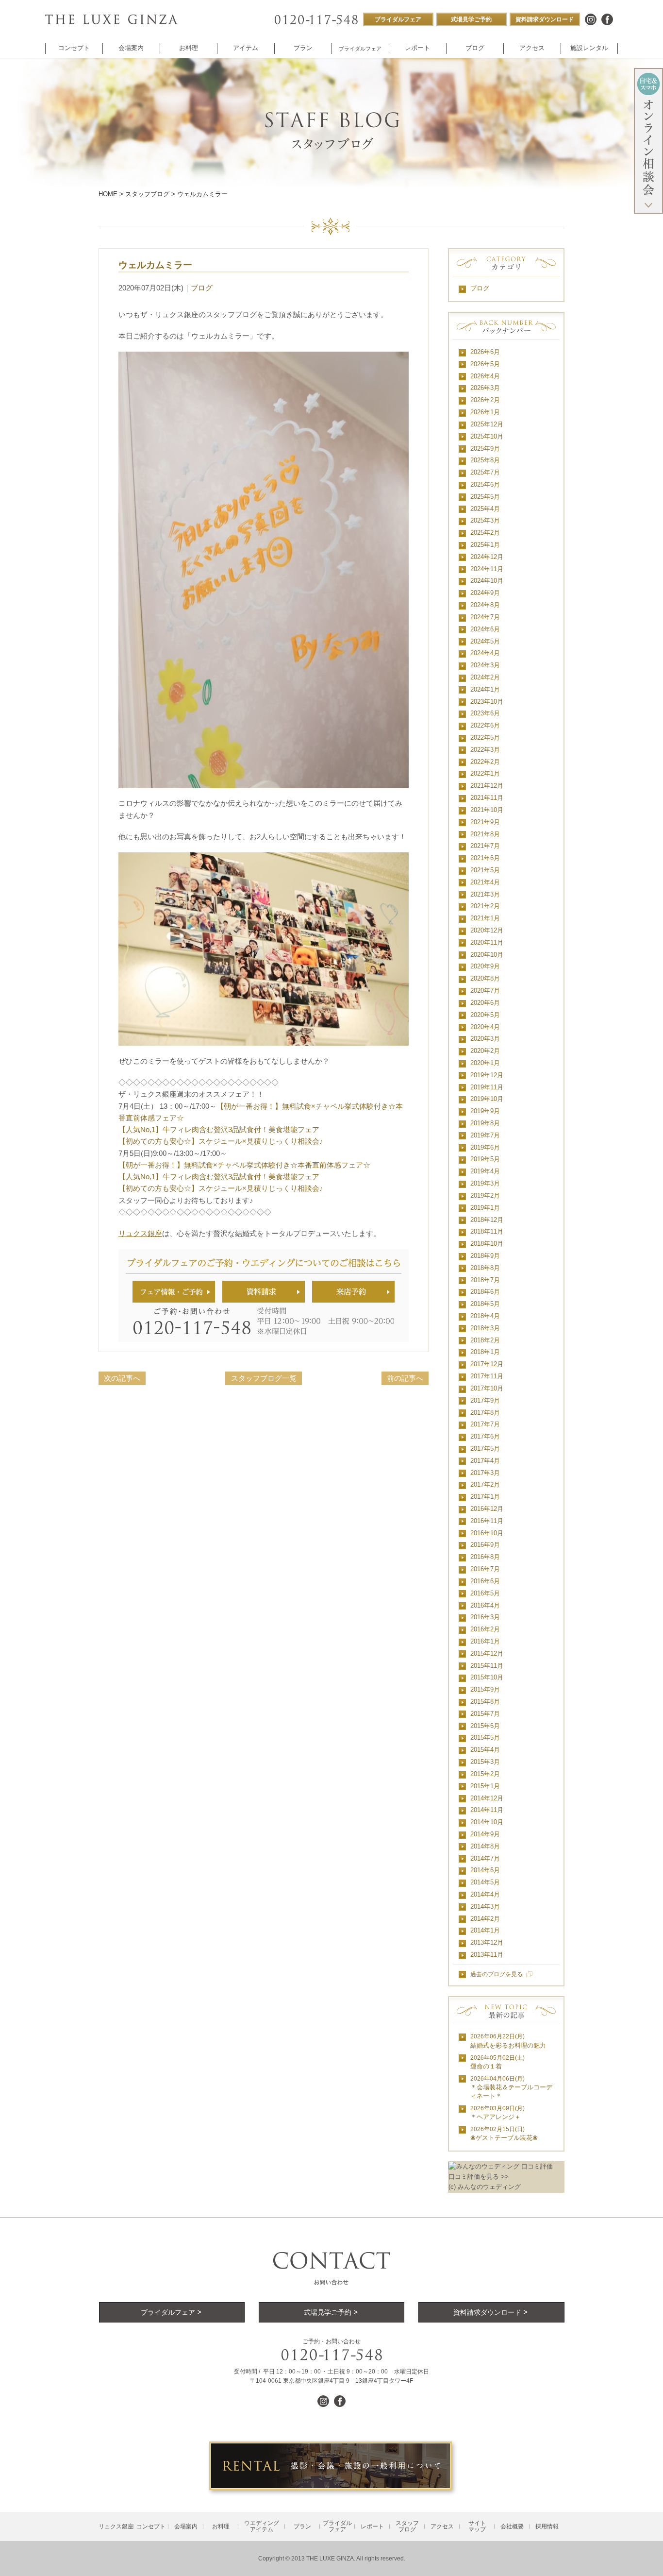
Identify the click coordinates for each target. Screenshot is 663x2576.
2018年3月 (485, 1328)
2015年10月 (487, 1677)
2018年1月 (485, 1352)
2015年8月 (485, 1702)
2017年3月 (485, 1473)
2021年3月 (485, 894)
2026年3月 (485, 388)
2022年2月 (485, 762)
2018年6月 (485, 1292)
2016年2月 (485, 1629)
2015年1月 (485, 1786)
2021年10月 (487, 810)
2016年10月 (487, 1533)
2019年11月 (487, 1087)
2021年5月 (485, 870)
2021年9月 (485, 822)
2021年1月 (485, 918)
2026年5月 (485, 364)
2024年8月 (485, 605)
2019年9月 (485, 1111)
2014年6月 (485, 1870)
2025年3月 (485, 520)
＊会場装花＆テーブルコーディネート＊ (511, 2088)
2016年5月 (485, 1593)
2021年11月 (487, 798)
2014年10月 (487, 1822)
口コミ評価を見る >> (479, 2177)
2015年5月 (485, 1737)
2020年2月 (485, 1051)
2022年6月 (485, 725)
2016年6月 (485, 1581)
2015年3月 (485, 1762)
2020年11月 (487, 942)
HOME (108, 194)
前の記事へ (405, 1378)
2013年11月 (487, 1955)
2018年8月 (485, 1268)
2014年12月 (487, 1798)
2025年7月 (485, 472)
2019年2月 (485, 1195)
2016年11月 (487, 1521)
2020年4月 (485, 1027)
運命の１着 (497, 2062)
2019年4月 (485, 1171)
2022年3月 (485, 750)
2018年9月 (485, 1256)
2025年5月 (485, 497)
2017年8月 (485, 1413)
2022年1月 (485, 773)
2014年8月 (485, 1846)
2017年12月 (487, 1364)
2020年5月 (485, 1015)
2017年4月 (485, 1461)
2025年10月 (487, 436)
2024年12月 (487, 557)
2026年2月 (485, 400)
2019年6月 (485, 1147)
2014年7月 (485, 1858)
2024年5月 (485, 641)
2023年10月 (487, 702)
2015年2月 (485, 1774)
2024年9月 (485, 593)
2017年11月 (487, 1376)
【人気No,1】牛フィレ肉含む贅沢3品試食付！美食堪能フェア (219, 1129)
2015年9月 (485, 1689)
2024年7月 (485, 617)
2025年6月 (485, 484)
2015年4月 (485, 1750)
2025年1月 (485, 545)
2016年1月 (485, 1641)
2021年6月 (485, 858)
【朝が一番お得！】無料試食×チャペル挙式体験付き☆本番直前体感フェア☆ (244, 1165)
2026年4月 (485, 376)
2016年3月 (485, 1617)
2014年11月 (487, 1810)
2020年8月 (485, 978)
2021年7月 (485, 846)
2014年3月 (485, 1907)
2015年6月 (485, 1726)
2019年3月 (485, 1183)
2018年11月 (487, 1231)
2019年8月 (485, 1123)
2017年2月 (485, 1484)
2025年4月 (485, 509)
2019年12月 (487, 1075)
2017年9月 (485, 1400)
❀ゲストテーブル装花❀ (504, 2134)
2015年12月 (487, 1653)
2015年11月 (487, 1666)
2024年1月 (485, 689)
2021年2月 (485, 906)
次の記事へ (122, 1378)
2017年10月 (487, 1388)
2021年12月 (487, 786)
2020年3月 (485, 1039)
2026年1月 (485, 412)
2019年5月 (485, 1159)
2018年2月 (485, 1340)
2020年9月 (485, 966)
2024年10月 (487, 581)
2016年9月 (485, 1545)
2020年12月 (487, 930)
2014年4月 (485, 1894)
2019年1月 (485, 1208)
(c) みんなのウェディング (485, 2187)
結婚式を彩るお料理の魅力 (508, 2041)
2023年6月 (485, 713)
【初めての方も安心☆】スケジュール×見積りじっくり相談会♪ (221, 1141)
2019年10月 (487, 1099)
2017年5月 (485, 1449)
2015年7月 (485, 1714)
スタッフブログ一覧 (264, 1378)
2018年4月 (485, 1316)
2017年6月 (485, 1436)
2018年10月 (487, 1244)
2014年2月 (485, 1919)
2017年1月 (485, 1497)
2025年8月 (485, 460)
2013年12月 (487, 1942)
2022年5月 (485, 737)
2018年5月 (485, 1304)
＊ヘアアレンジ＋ (497, 2113)
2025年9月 (485, 449)
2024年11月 (487, 569)
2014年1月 (485, 1930)
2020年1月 (485, 1063)
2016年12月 (487, 1509)
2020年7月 (485, 991)
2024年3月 (485, 665)
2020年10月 (487, 955)
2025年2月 (485, 533)
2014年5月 (485, 1882)
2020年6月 (485, 1003)
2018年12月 (487, 1220)
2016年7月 (485, 1569)
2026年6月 (485, 352)
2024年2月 (485, 677)
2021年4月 (485, 882)
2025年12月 (487, 424)
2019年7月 (485, 1135)
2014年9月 (485, 1834)
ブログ (202, 288)
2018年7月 (485, 1280)
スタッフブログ (147, 194)
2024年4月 (485, 653)
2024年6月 (485, 629)
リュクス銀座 (140, 1233)
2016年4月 (485, 1605)
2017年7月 (485, 1424)
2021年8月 (485, 834)
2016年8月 (485, 1557)
